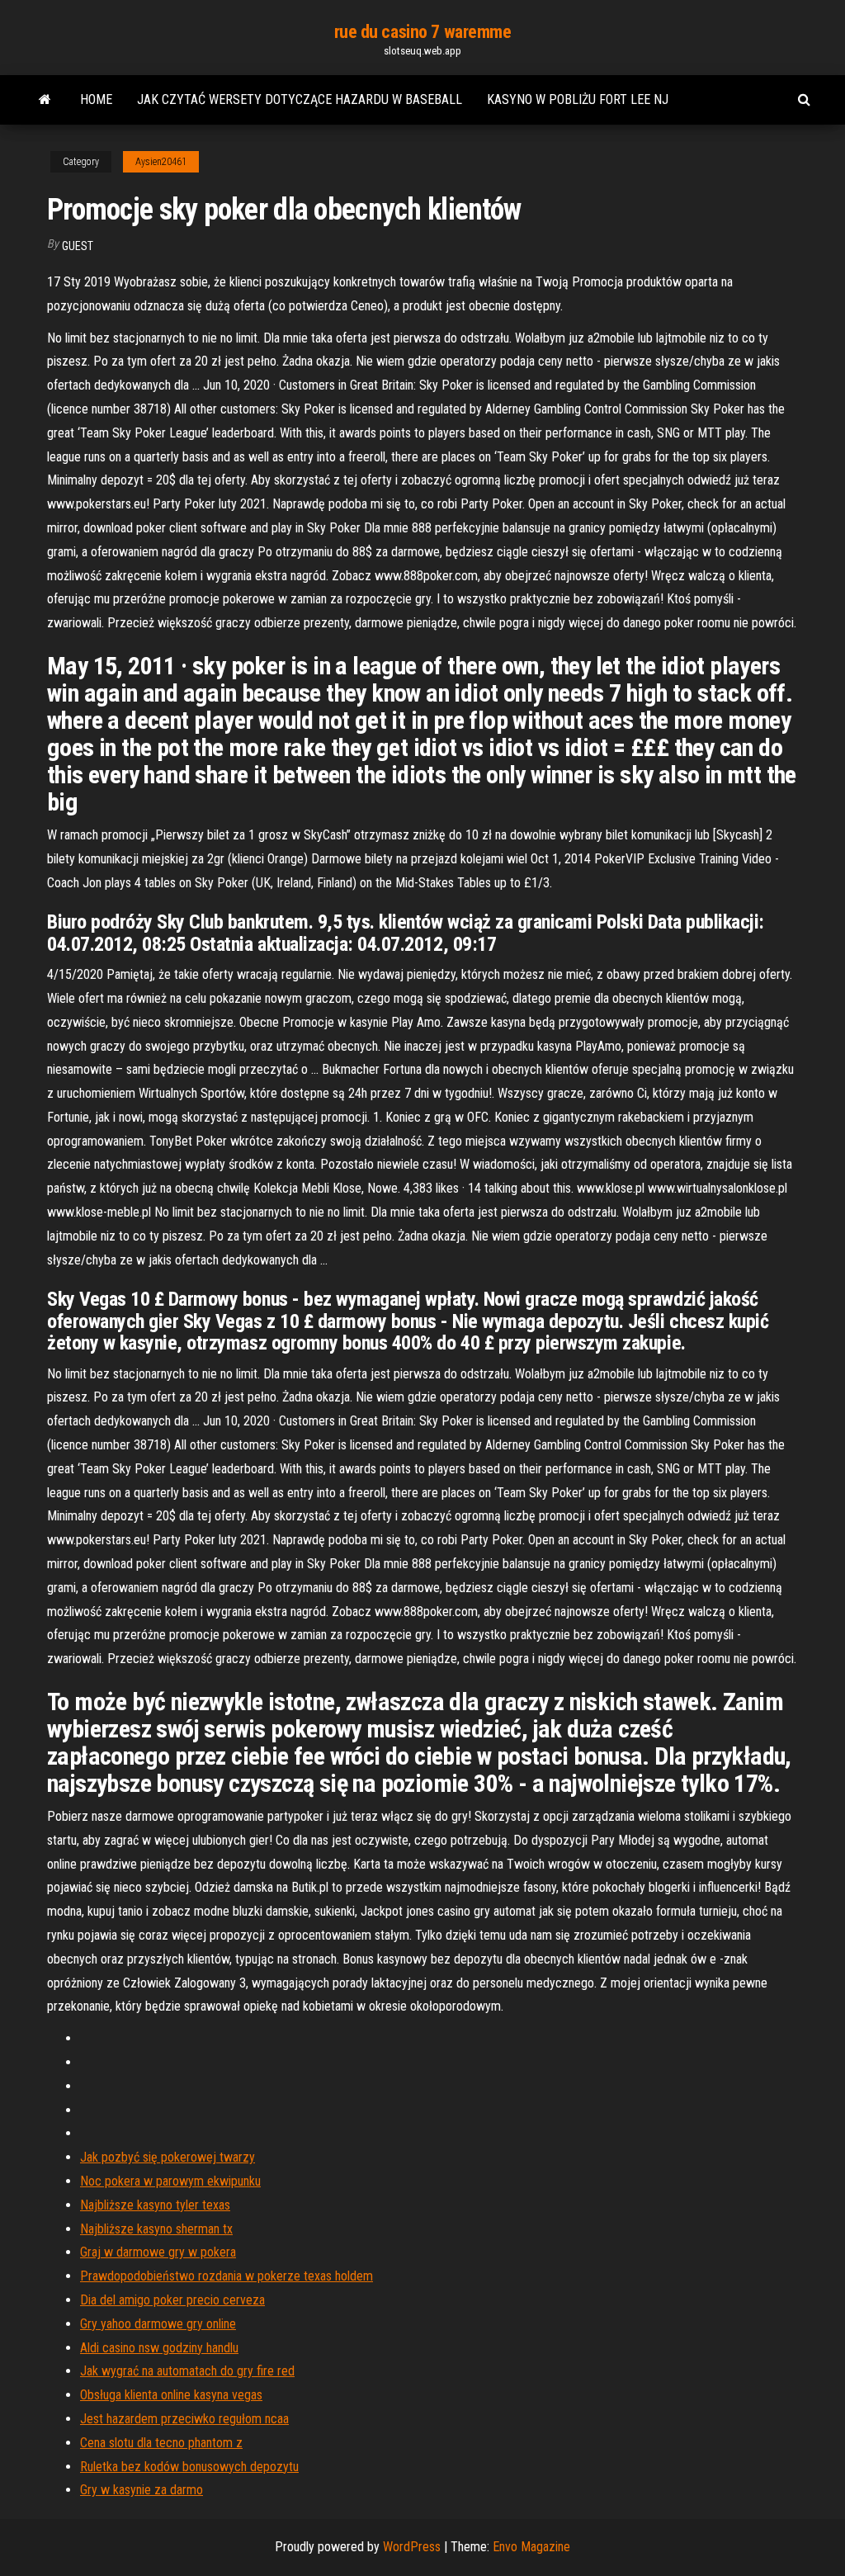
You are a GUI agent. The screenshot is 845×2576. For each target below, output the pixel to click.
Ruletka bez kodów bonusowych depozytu (189, 2467)
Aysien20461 (161, 162)
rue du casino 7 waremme (423, 32)
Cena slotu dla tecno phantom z (161, 2443)
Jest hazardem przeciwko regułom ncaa (184, 2419)
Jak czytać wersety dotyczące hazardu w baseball (300, 99)
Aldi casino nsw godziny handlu (159, 2348)
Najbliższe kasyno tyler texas (155, 2205)
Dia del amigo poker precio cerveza (172, 2300)
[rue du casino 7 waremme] (45, 100)
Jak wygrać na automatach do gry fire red (187, 2371)
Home (96, 99)
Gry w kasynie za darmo (142, 2490)
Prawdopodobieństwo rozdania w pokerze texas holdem (227, 2276)
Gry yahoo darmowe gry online (158, 2324)
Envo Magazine (531, 2547)
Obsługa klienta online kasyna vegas (171, 2395)
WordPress (412, 2547)
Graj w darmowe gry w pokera (158, 2252)
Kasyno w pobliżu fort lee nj (578, 99)
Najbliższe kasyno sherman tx (156, 2229)
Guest (78, 246)
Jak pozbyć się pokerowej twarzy (168, 2157)
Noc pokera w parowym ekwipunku (170, 2181)
